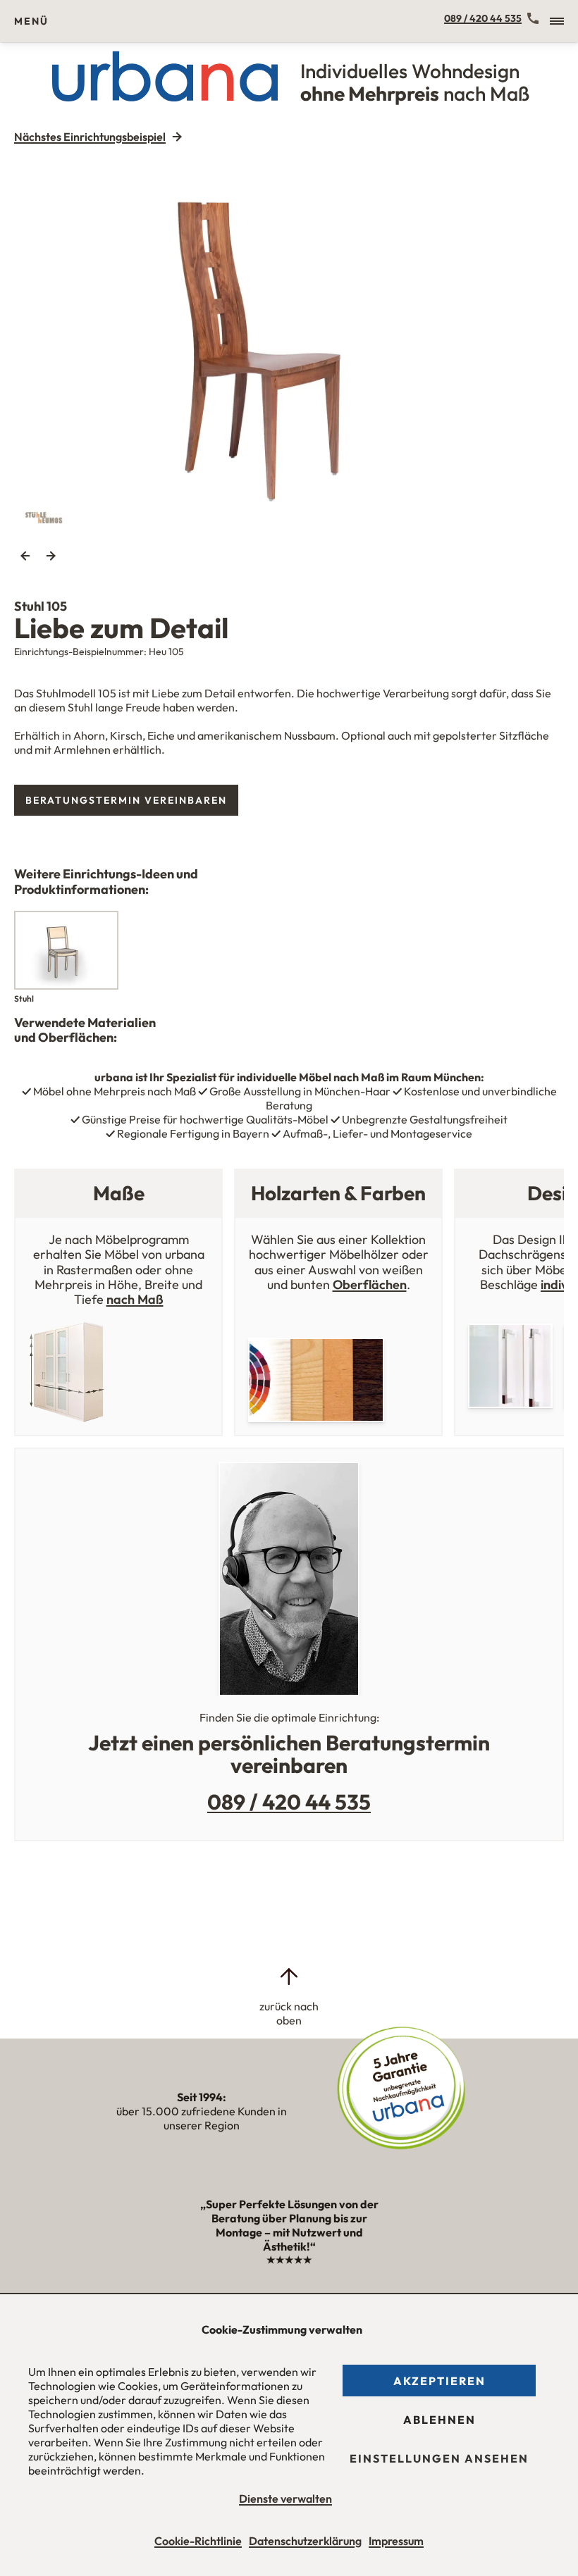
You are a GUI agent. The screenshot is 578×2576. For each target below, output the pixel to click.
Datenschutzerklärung (305, 2541)
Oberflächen (370, 1284)
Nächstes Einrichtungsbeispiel (90, 137)
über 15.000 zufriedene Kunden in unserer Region (202, 2111)
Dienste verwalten (285, 2499)
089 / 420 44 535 (483, 18)
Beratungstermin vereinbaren (126, 800)
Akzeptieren (439, 2381)
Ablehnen (439, 2420)
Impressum (396, 2541)
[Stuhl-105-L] (289, 343)
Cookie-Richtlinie (198, 2541)
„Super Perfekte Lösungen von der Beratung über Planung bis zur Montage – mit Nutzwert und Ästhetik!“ (289, 2232)
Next (51, 556)
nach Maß (135, 1299)
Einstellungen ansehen (439, 2458)
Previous (25, 556)
